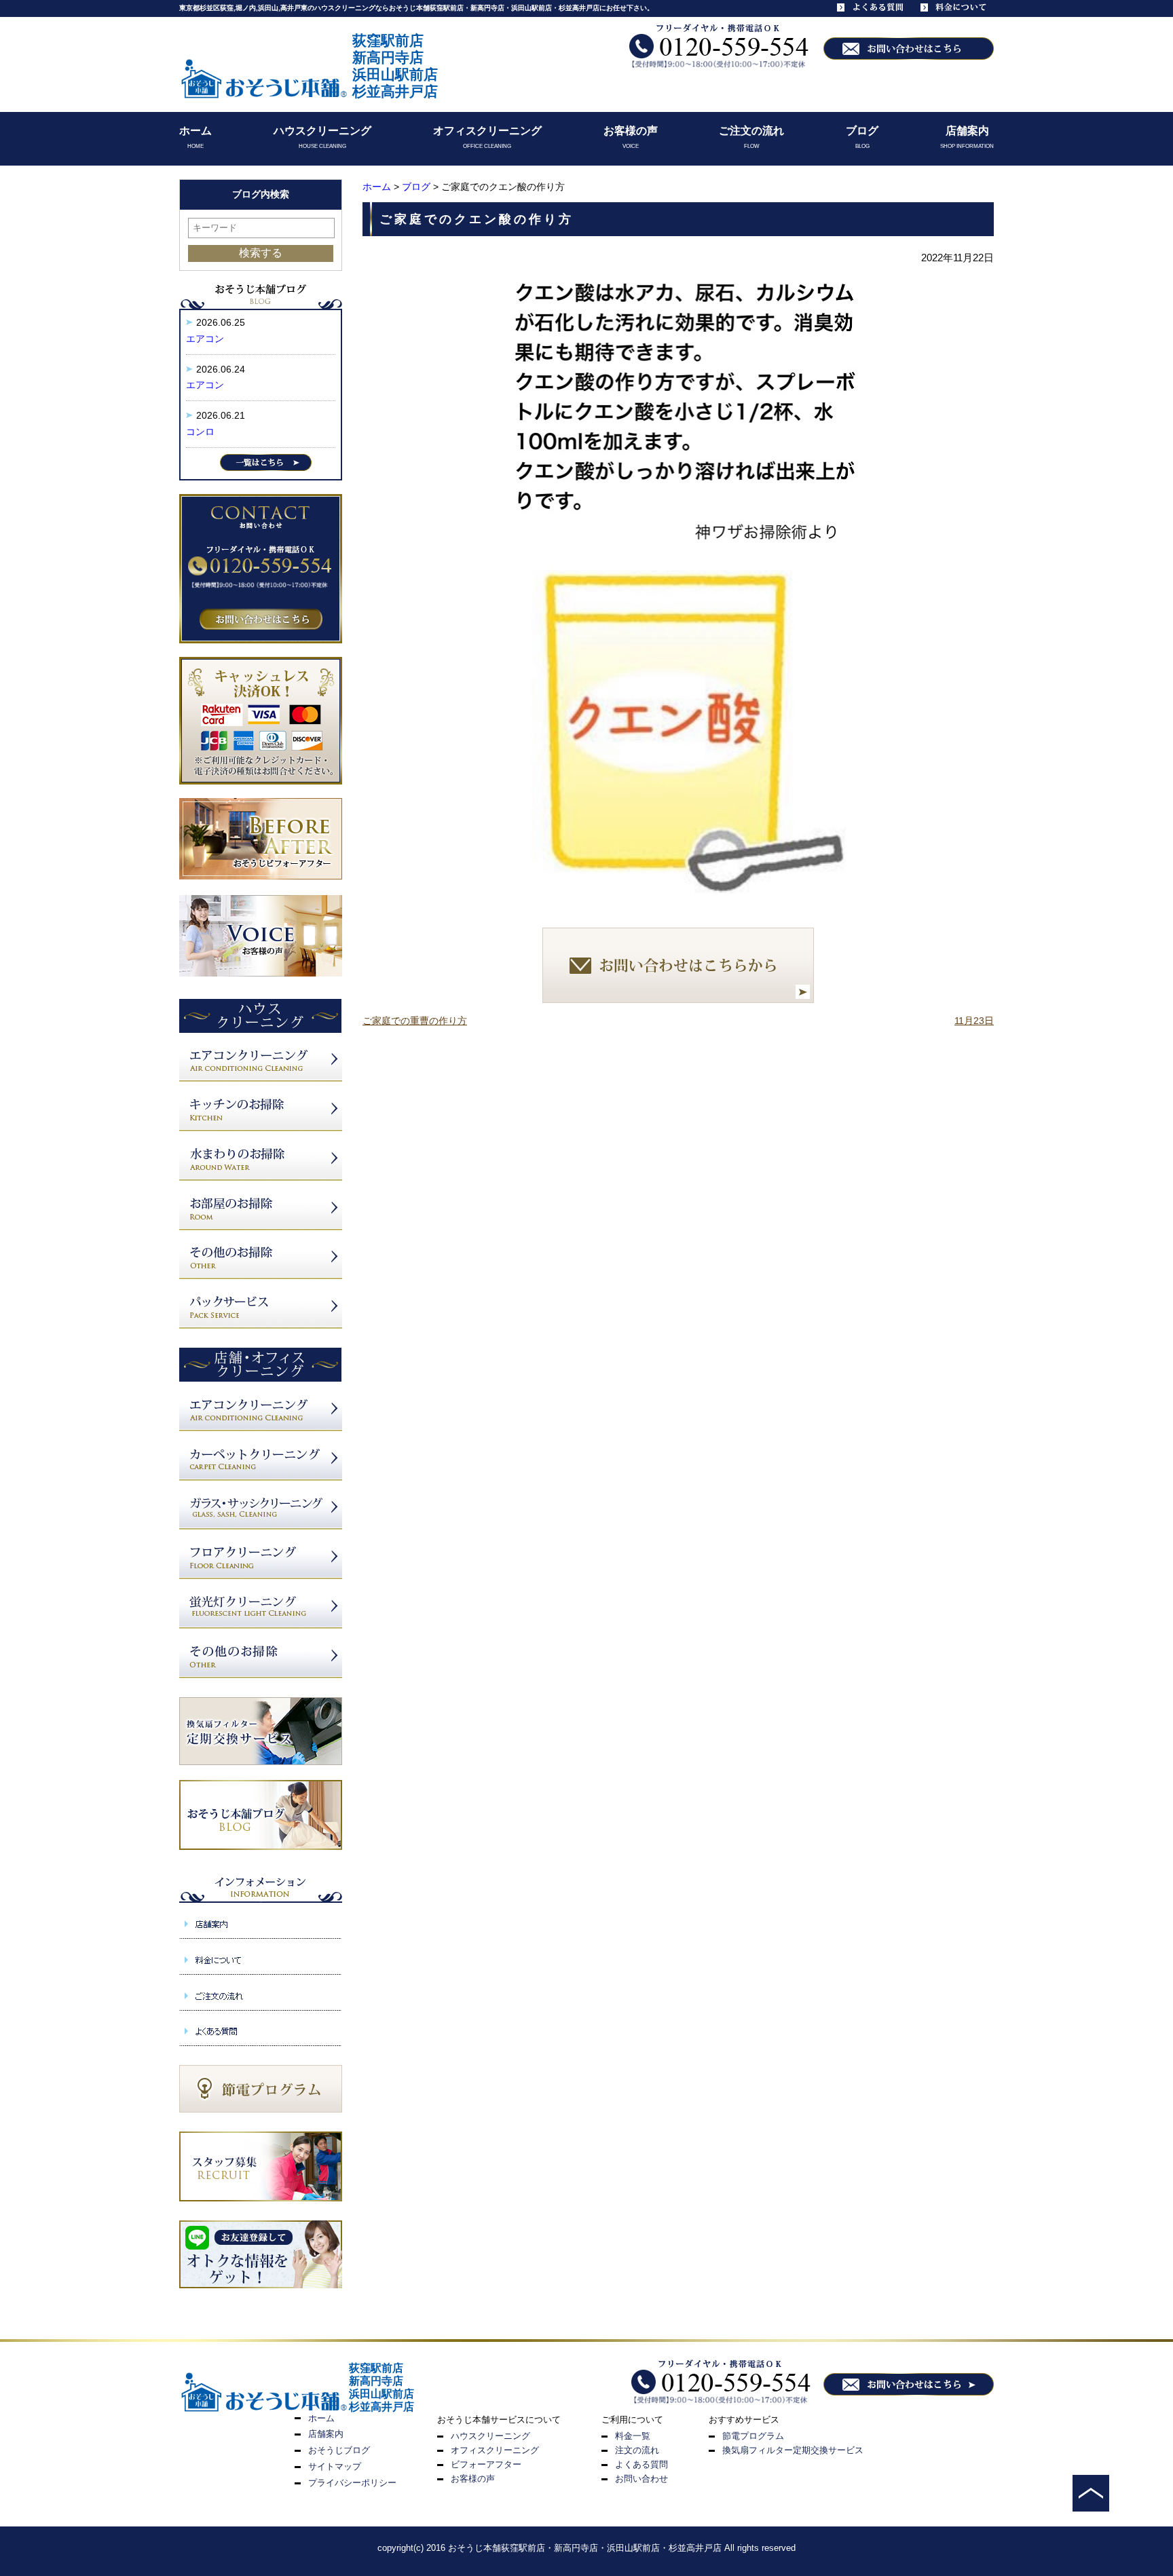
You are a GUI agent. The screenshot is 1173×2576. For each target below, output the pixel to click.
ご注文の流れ (751, 131)
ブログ (862, 131)
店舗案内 (967, 131)
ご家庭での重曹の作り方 (415, 1021)
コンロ (200, 432)
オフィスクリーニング (487, 131)
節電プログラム (753, 2436)
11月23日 (974, 1021)
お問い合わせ (641, 2479)
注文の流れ (637, 2450)
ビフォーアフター (486, 2464)
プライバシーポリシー (352, 2483)
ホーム (195, 131)
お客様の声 (631, 131)
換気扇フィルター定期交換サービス (793, 2450)
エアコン (205, 339)
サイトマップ (335, 2466)
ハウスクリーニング (322, 131)
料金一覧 (633, 2436)
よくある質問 (641, 2464)
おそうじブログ (339, 2450)
